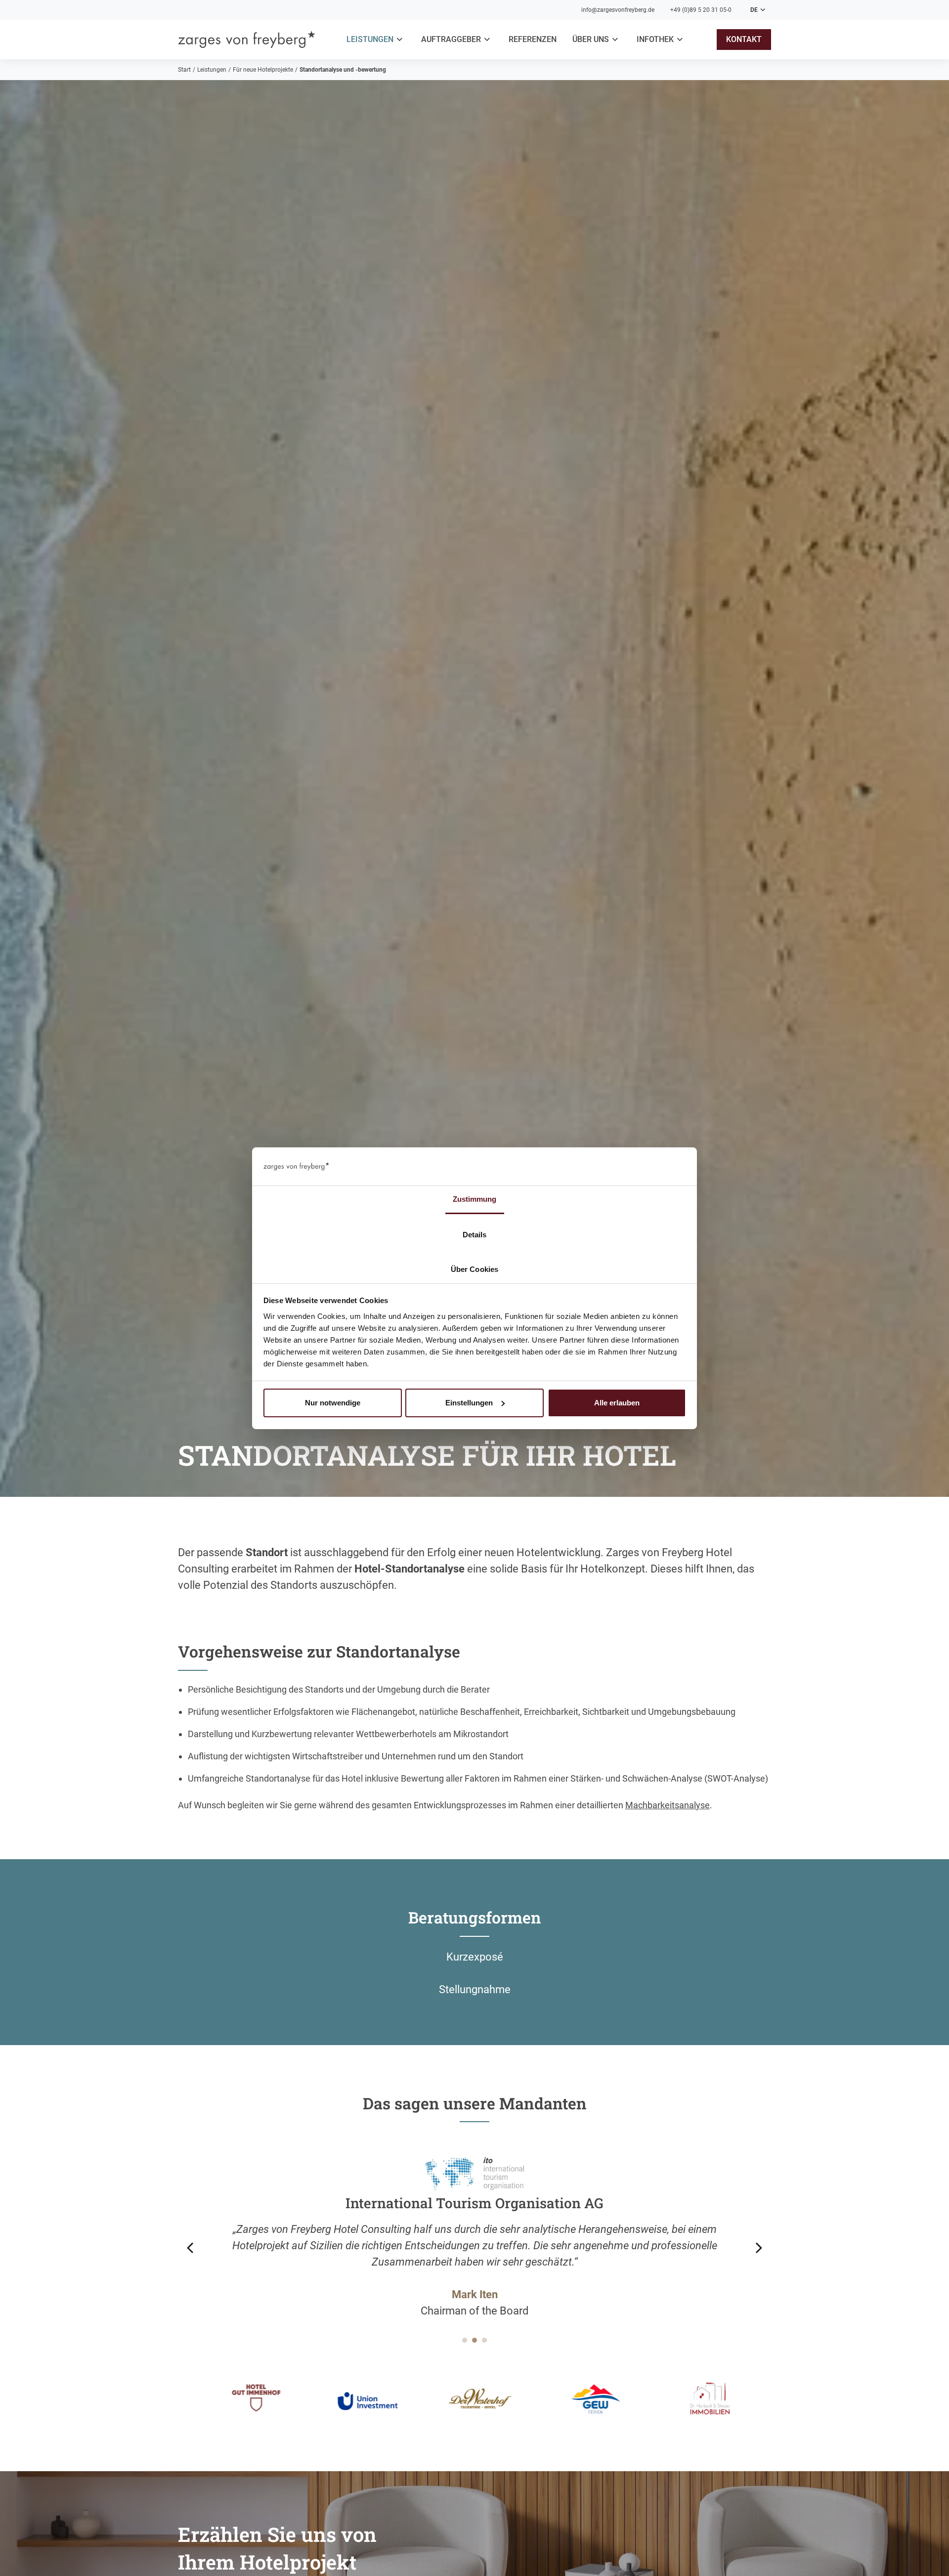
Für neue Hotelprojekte (263, 70)
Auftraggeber (451, 39)
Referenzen (533, 39)
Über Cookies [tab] (474, 1269)
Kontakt (744, 39)
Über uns (591, 39)
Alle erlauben (617, 1403)
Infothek (655, 39)
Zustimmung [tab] (475, 1199)
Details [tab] (475, 1234)
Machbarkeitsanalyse (668, 1805)
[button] (376, 40)
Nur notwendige (333, 1403)
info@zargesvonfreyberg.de (618, 10)
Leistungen (370, 39)
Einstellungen (469, 1403)
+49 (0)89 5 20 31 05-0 (701, 10)
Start (184, 70)
